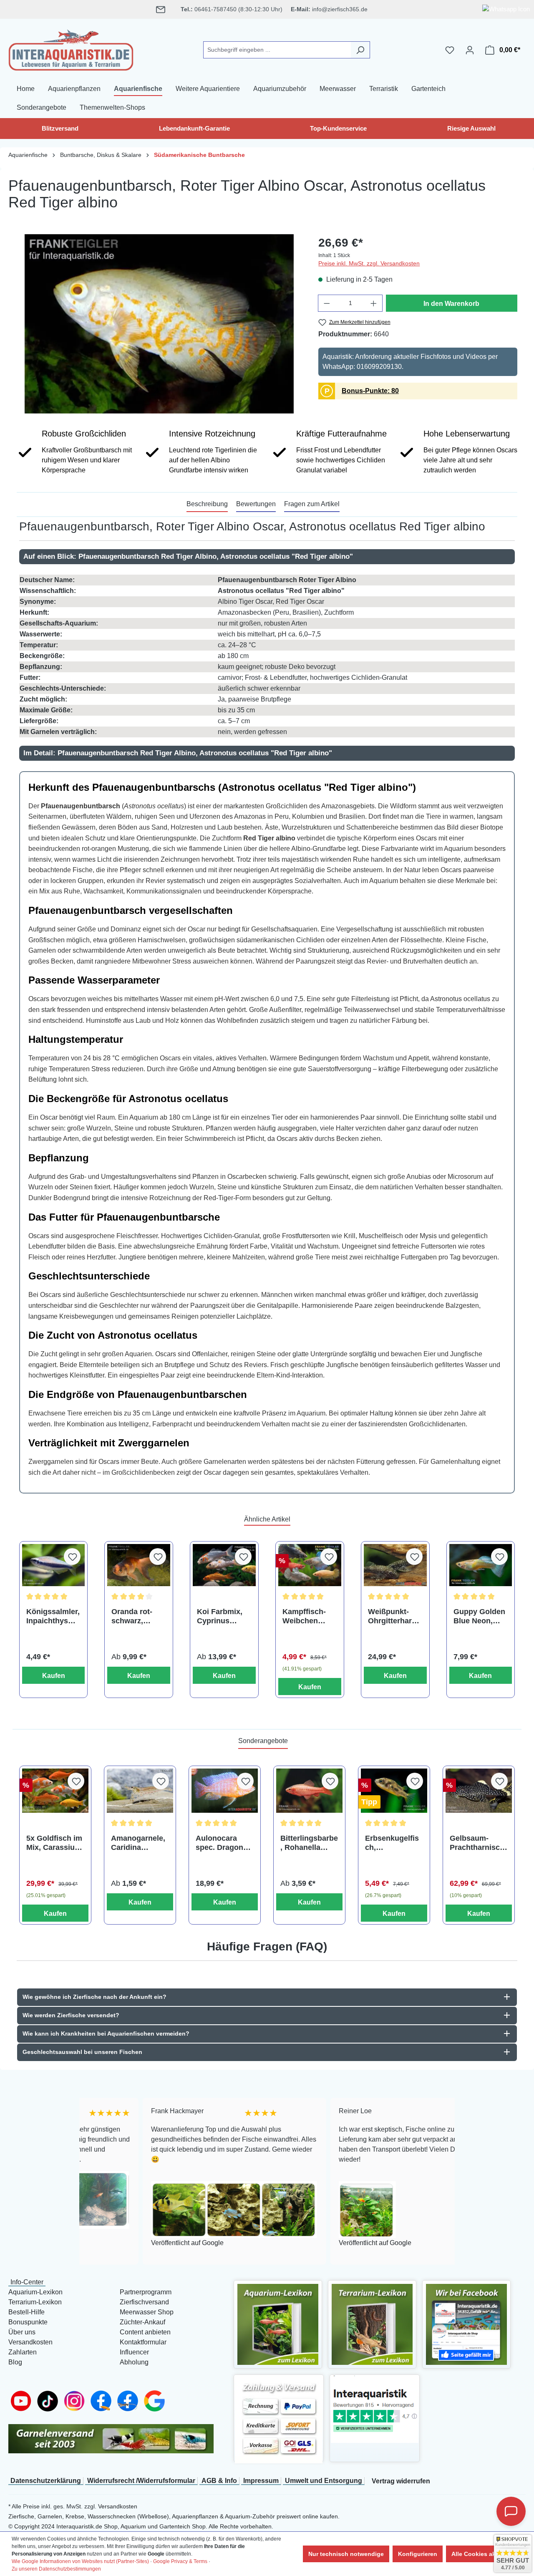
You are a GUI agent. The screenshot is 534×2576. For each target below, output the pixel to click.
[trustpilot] (375, 2409)
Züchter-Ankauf (142, 2322)
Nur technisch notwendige (346, 2554)
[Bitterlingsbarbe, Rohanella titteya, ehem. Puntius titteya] (309, 1791)
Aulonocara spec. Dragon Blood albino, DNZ (219, 1843)
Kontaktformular (143, 2342)
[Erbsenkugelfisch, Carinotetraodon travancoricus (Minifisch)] (394, 1791)
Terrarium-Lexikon (35, 2302)
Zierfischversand (144, 2302)
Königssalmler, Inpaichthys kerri (53, 1616)
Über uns (22, 2332)
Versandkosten (30, 2342)
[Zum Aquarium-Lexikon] (278, 2324)
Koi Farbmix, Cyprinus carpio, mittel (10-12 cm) (220, 1616)
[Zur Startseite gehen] (71, 48)
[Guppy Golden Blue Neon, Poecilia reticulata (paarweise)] (481, 1565)
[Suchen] (360, 50)
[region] (159, 324)
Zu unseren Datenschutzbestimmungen (56, 2569)
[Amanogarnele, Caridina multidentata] (140, 1791)
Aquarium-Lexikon (35, 2292)
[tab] (207, 505)
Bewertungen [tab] (256, 504)
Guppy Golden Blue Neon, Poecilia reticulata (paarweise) (479, 1616)
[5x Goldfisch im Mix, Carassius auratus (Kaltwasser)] (55, 1791)
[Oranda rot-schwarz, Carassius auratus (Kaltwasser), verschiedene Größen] (139, 1565)
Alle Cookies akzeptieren (487, 2554)
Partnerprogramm (146, 2292)
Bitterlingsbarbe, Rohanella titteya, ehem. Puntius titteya (309, 1843)
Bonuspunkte (28, 2322)
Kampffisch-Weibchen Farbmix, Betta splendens (309, 1616)
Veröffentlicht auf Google (124, 2243)
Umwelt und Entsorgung (324, 2481)
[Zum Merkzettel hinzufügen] (72, 1557)
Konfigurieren (418, 2554)
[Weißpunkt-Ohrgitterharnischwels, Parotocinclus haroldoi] (395, 1565)
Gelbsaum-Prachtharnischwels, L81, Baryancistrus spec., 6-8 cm (477, 1843)
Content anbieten (145, 2332)
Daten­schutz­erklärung (46, 2481)
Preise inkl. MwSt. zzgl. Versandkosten (369, 263)
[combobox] (277, 50)
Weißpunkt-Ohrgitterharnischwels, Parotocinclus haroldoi (393, 1616)
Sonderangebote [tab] (263, 1741)
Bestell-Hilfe (26, 2312)
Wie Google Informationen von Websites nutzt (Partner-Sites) (80, 2561)
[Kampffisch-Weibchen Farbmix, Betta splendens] (310, 1565)
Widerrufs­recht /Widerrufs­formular (141, 2481)
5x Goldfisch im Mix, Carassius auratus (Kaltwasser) (54, 1843)
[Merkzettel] (450, 50)
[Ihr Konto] (470, 50)
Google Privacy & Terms (180, 2561)
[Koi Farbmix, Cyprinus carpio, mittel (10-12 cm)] (224, 1565)
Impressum (261, 2481)
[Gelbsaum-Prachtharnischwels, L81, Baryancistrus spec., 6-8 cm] (479, 1791)
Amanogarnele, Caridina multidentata (138, 1843)
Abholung (134, 2362)
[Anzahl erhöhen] (374, 303)
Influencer (134, 2352)
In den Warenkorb (451, 304)
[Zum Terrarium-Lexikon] (372, 2324)
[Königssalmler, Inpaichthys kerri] (54, 1565)
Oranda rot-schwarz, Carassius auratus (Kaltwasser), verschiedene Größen (135, 1616)
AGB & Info (219, 2481)
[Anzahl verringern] (327, 303)
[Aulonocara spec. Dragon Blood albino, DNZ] (225, 1791)
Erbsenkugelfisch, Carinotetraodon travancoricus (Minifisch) (393, 1843)
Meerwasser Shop (147, 2312)
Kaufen (54, 1676)
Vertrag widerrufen (401, 2481)
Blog (15, 2362)
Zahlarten (23, 2352)
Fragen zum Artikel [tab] (312, 504)
